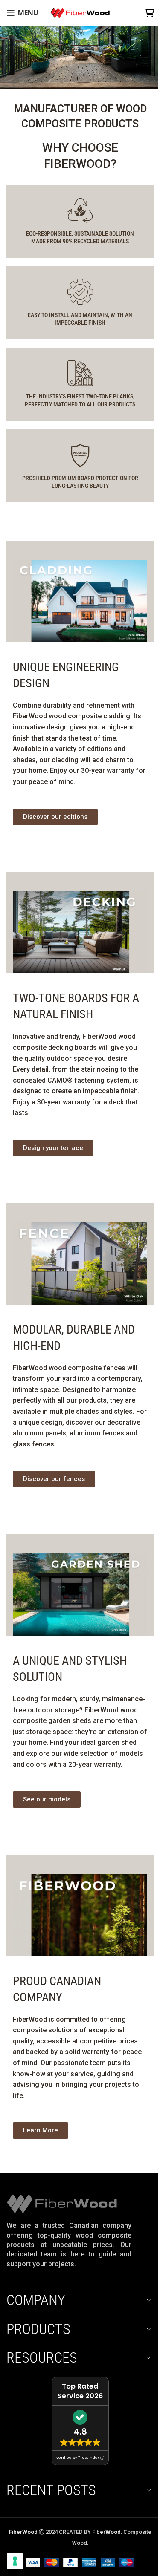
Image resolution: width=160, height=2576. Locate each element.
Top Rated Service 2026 (80, 2391)
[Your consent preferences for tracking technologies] (15, 2561)
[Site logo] (80, 12)
